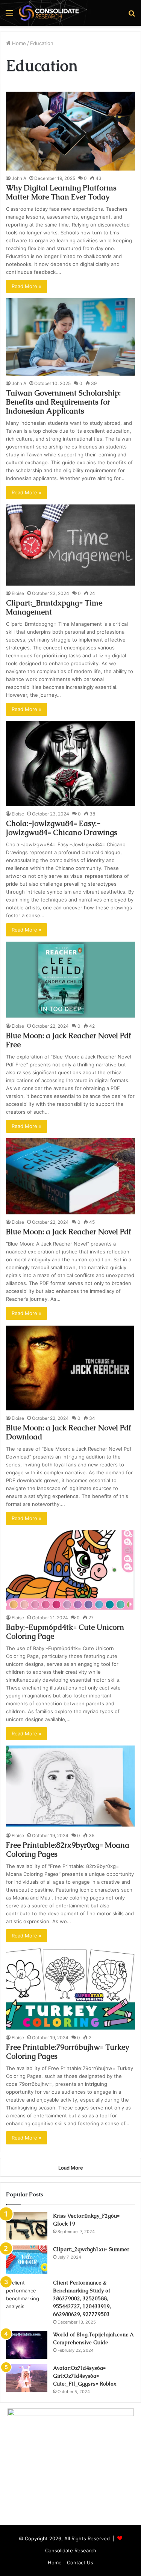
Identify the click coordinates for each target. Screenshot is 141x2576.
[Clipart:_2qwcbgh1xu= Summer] (27, 2260)
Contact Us (80, 2562)
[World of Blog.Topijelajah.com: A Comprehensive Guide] (27, 2345)
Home (18, 43)
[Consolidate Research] (49, 13)
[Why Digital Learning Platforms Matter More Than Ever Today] (70, 131)
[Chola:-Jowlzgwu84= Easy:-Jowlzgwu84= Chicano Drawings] (70, 764)
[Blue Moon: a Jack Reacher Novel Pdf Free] (70, 980)
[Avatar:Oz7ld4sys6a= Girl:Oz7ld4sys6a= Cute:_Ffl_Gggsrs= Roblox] (27, 2378)
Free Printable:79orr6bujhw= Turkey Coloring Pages (67, 2052)
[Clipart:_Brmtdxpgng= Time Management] (70, 545)
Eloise (18, 593)
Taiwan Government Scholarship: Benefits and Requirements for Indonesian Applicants (63, 402)
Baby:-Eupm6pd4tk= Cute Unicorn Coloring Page (65, 1632)
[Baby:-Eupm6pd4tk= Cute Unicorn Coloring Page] (70, 1570)
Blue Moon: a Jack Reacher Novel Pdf (69, 1232)
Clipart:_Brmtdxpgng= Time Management (54, 607)
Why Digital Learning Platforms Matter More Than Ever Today (61, 192)
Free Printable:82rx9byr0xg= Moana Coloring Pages (68, 1850)
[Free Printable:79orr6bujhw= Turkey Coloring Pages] (70, 1989)
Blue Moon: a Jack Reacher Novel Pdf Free (69, 1040)
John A (19, 178)
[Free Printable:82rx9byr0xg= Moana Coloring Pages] (70, 1787)
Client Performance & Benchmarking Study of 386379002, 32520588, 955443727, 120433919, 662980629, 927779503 (82, 2298)
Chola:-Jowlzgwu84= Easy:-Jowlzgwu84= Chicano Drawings (62, 828)
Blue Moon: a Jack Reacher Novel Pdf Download (69, 1432)
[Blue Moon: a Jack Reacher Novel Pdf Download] (70, 1368)
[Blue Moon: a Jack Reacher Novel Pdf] (70, 1176)
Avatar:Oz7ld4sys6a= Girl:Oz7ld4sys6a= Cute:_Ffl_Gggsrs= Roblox (85, 2376)
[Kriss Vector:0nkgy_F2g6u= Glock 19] (27, 2226)
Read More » (27, 286)
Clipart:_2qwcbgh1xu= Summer (91, 2249)
